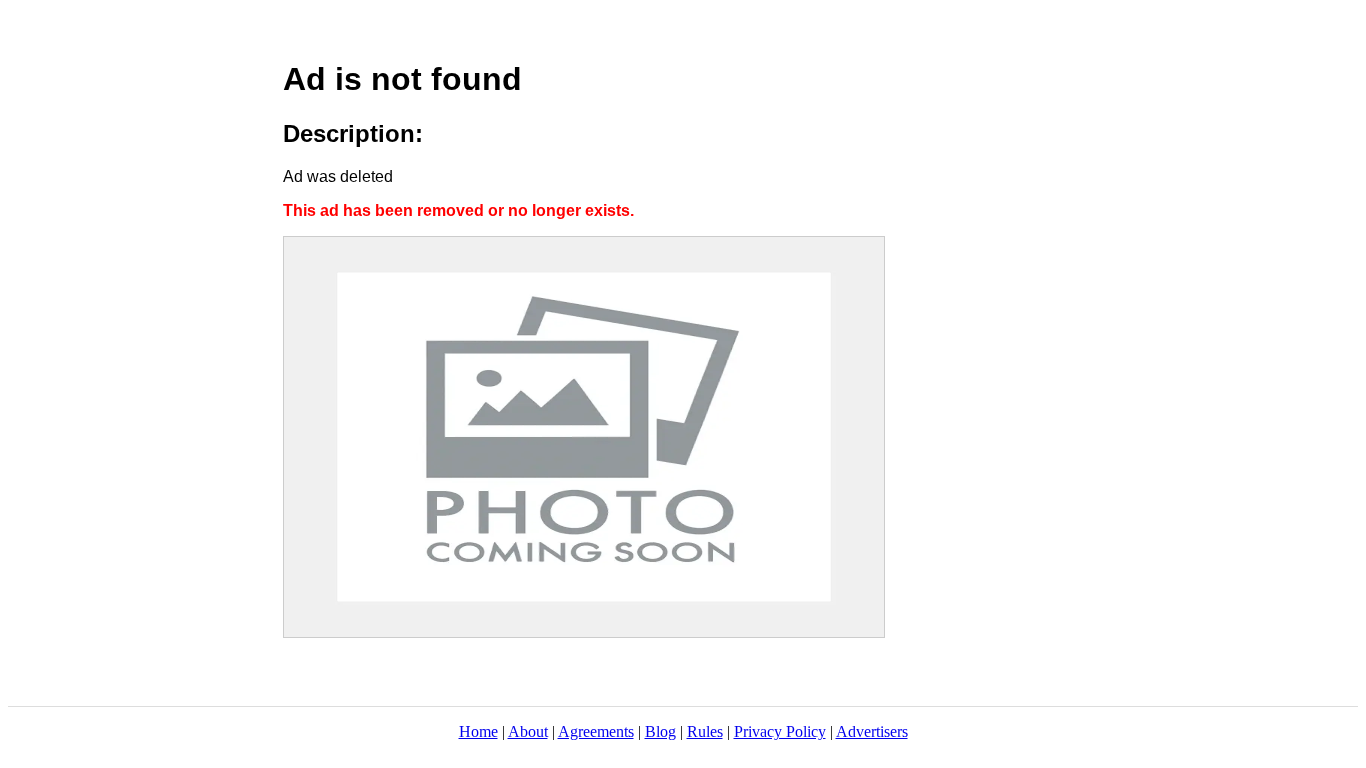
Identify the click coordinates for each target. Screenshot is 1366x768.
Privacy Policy (780, 731)
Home (478, 731)
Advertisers (872, 731)
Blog (660, 731)
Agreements (596, 731)
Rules (705, 731)
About (528, 731)
